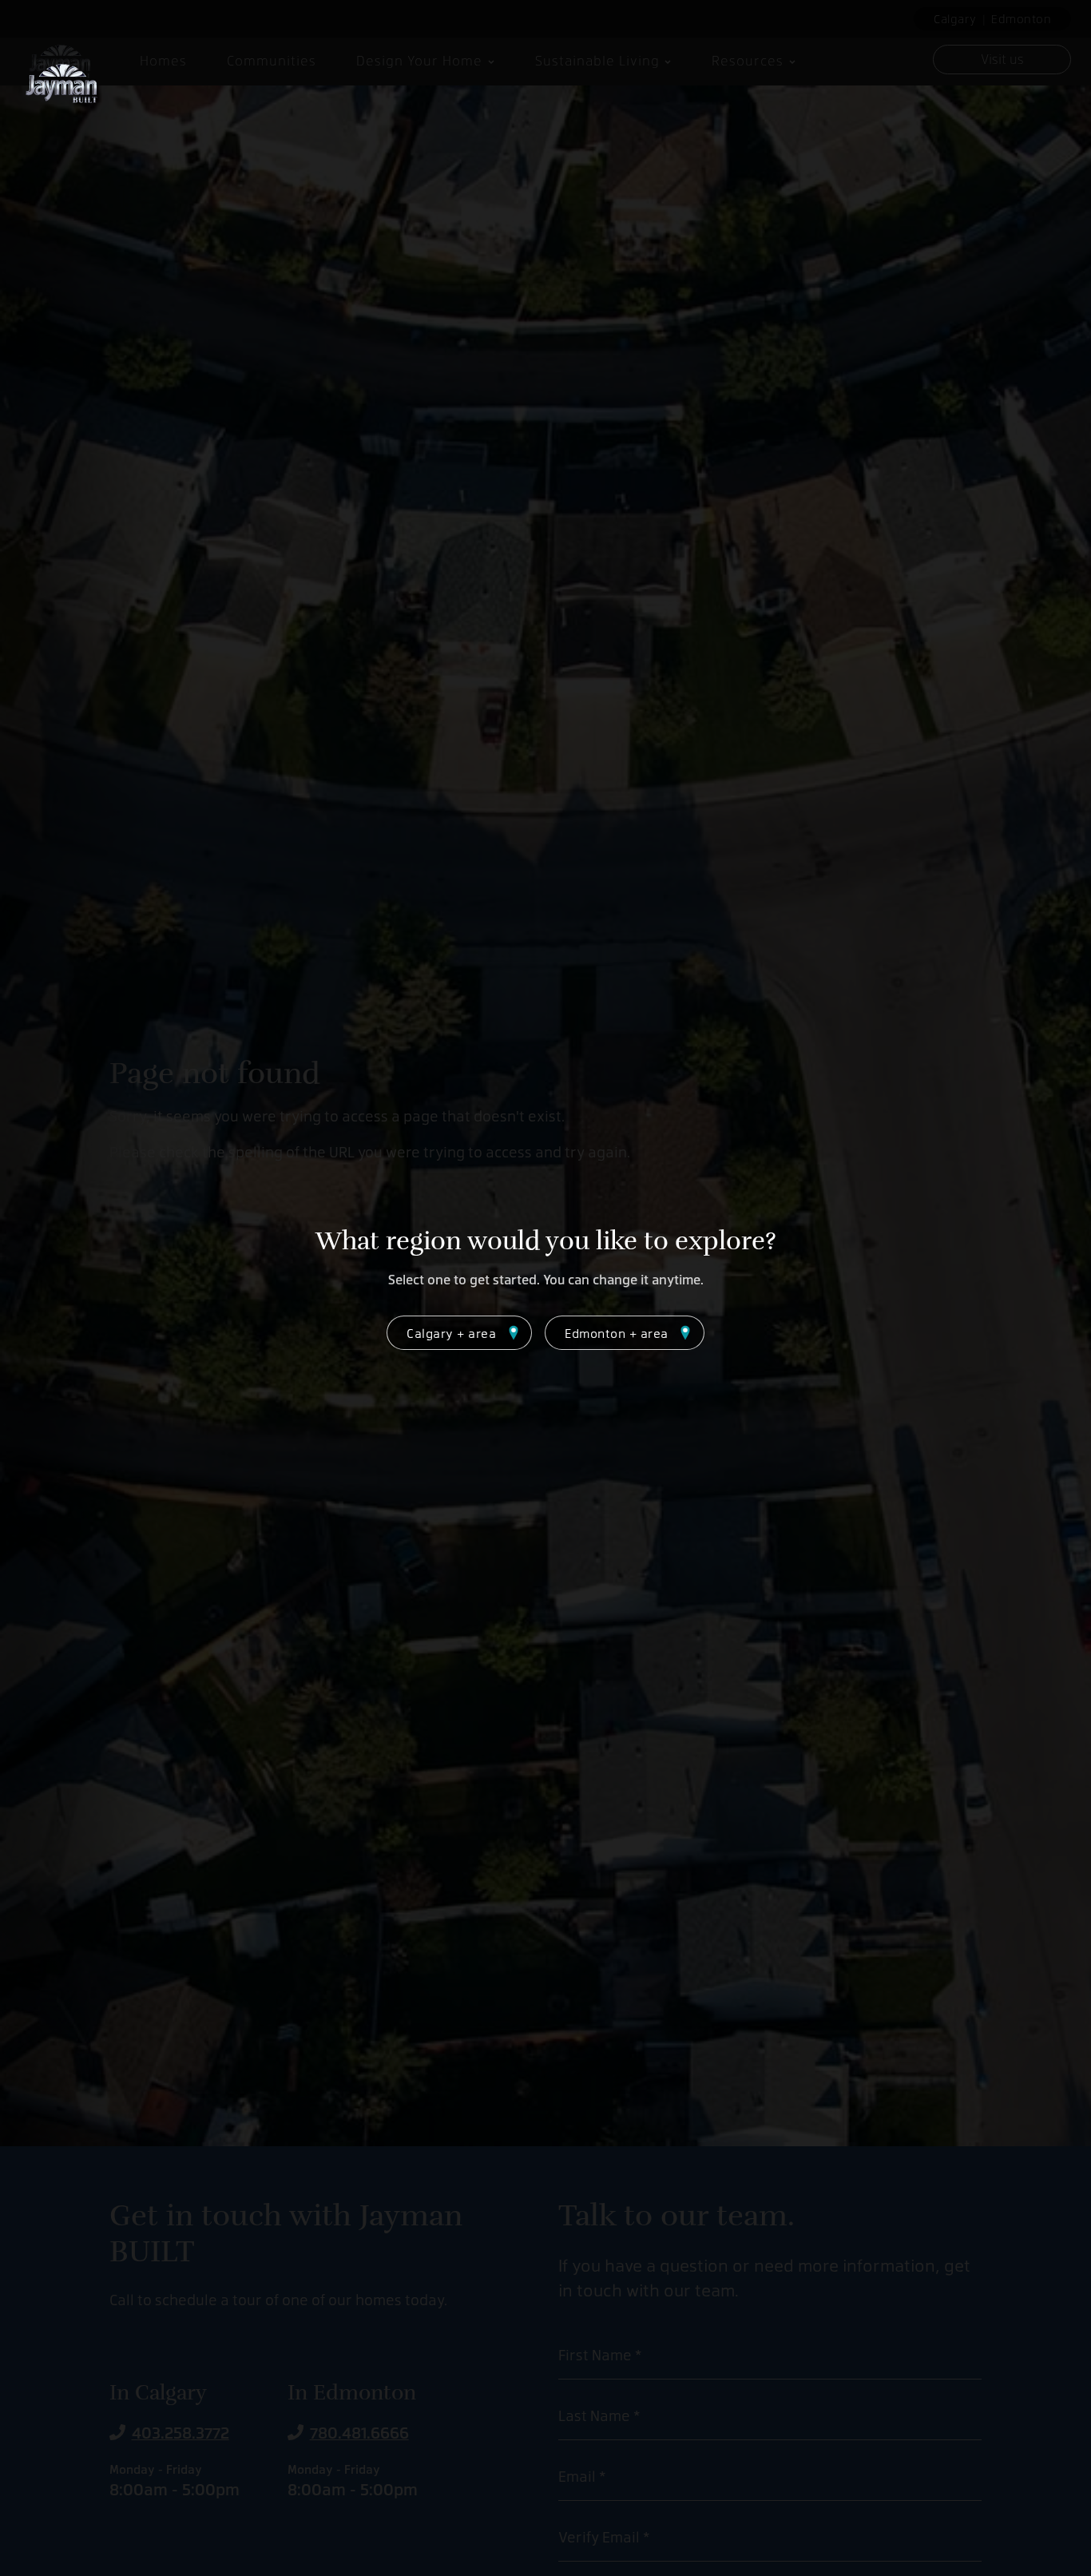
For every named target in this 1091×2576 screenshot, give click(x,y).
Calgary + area (451, 1333)
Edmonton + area (617, 1333)
